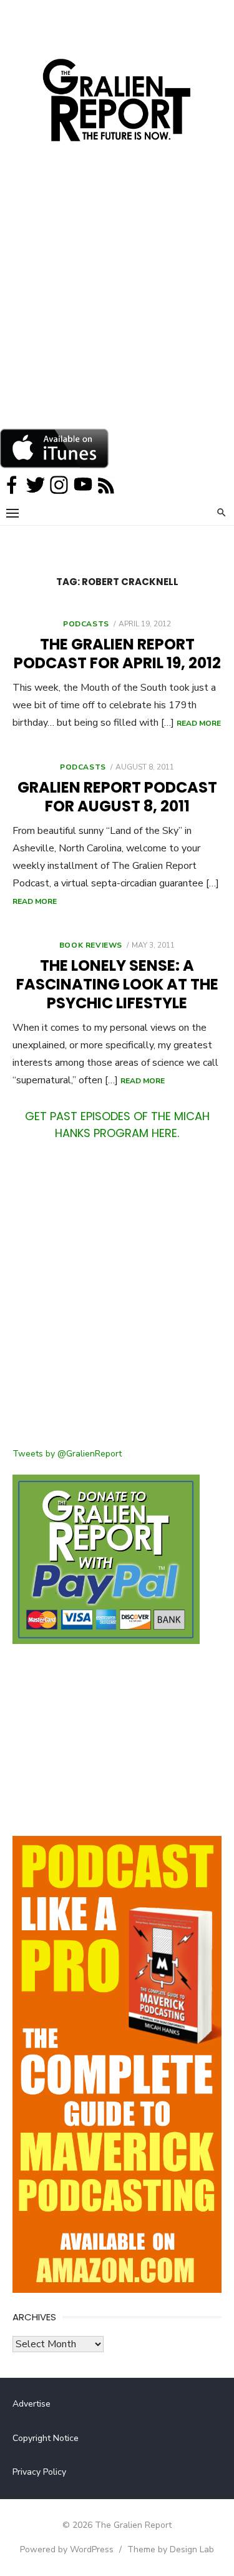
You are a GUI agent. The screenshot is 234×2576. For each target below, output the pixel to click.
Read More (199, 723)
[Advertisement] (117, 305)
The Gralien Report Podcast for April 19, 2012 (117, 654)
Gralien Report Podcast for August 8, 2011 (117, 797)
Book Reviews (91, 945)
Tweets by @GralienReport (67, 1454)
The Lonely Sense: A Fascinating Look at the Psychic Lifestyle (117, 984)
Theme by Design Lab (171, 2549)
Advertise (32, 2404)
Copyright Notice (46, 2438)
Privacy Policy (39, 2472)
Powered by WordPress (67, 2549)
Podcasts (86, 624)
